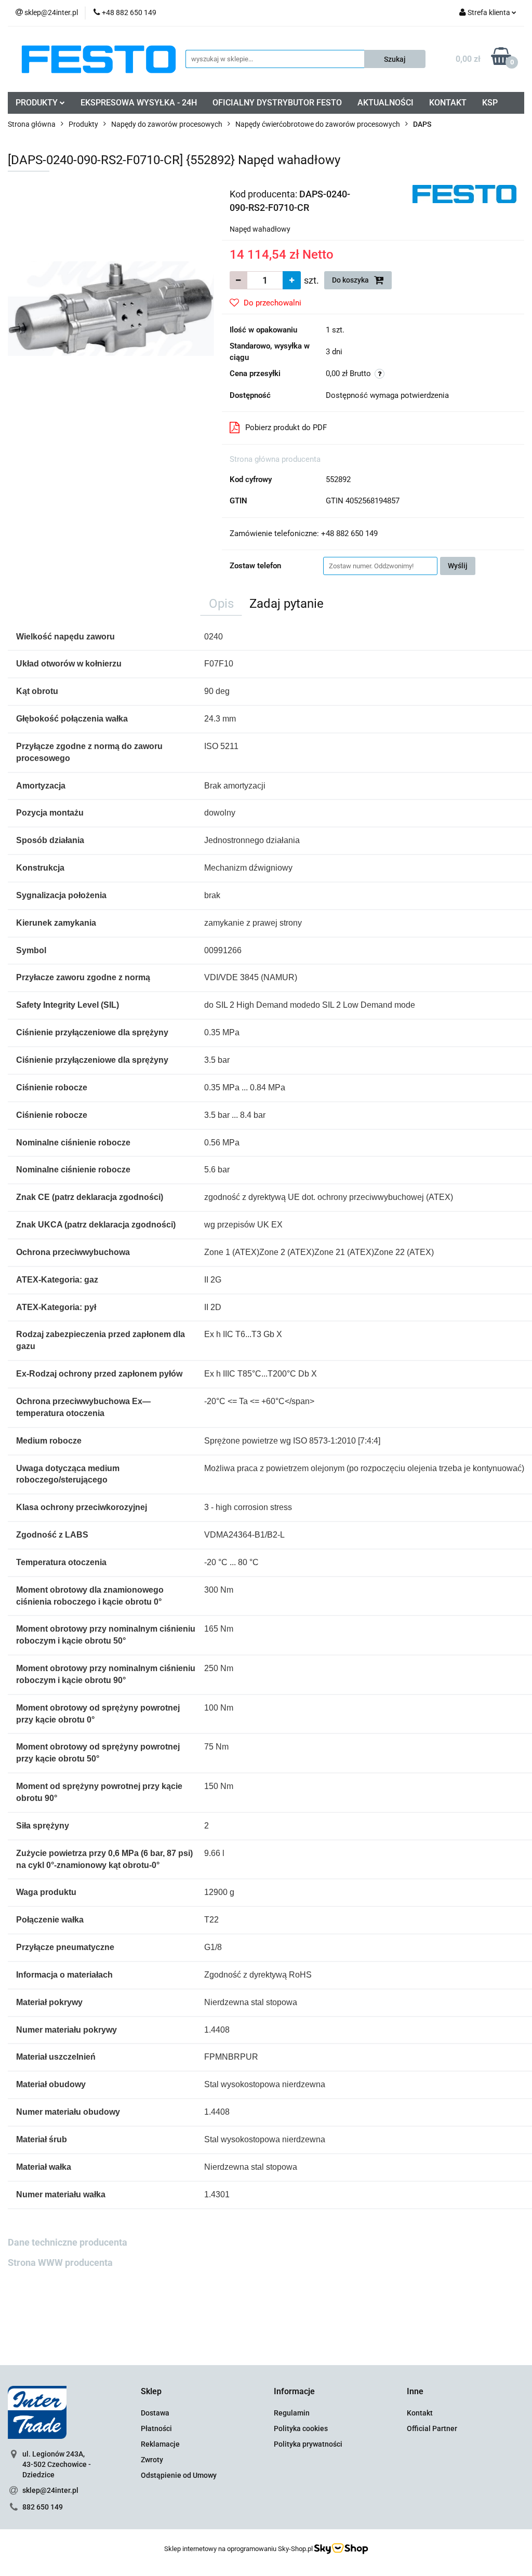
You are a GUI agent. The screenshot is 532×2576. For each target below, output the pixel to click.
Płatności (156, 2428)
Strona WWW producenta (60, 2263)
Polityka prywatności (308, 2444)
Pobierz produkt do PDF (286, 428)
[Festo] (464, 193)
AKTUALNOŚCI (385, 103)
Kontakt (420, 2413)
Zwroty (152, 2460)
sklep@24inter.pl (50, 2490)
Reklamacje (160, 2444)
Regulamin (292, 2413)
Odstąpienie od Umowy (179, 2475)
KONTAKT (448, 103)
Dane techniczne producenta (68, 2242)
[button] (151, 2392)
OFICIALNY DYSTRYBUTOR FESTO (277, 103)
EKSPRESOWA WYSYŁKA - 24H (139, 103)
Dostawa (155, 2413)
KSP (490, 103)
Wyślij (458, 566)
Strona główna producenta (275, 459)
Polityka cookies (301, 2428)
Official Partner (432, 2428)
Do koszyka (351, 280)
